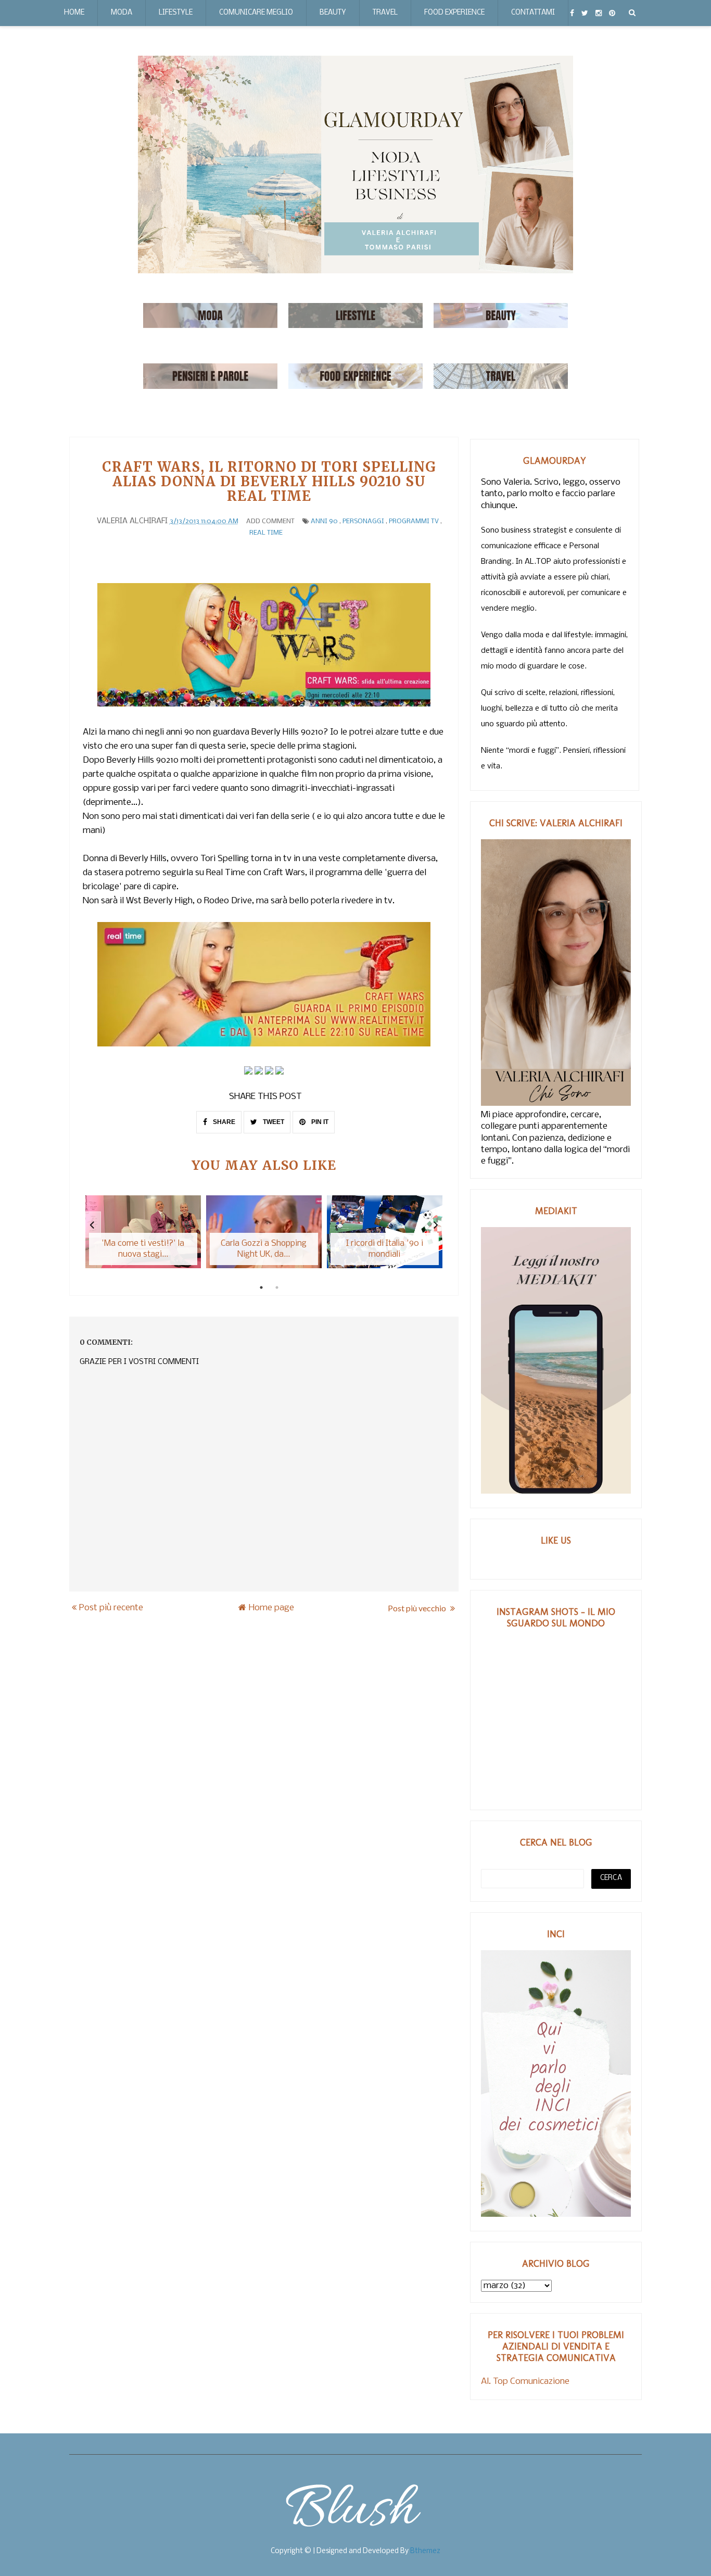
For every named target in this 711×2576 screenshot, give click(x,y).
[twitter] (585, 13)
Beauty (333, 13)
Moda (122, 13)
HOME (74, 13)
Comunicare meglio (256, 13)
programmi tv (414, 521)
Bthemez (425, 2551)
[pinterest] (612, 13)
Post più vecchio (418, 1608)
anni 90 (324, 521)
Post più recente (111, 1608)
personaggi (363, 521)
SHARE (223, 1122)
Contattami (533, 13)
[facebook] (572, 13)
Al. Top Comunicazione (525, 2382)
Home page (271, 1608)
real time (266, 533)
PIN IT (319, 1122)
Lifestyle (176, 13)
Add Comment (270, 521)
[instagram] (599, 13)
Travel (385, 13)
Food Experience (454, 13)
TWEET (273, 1122)
